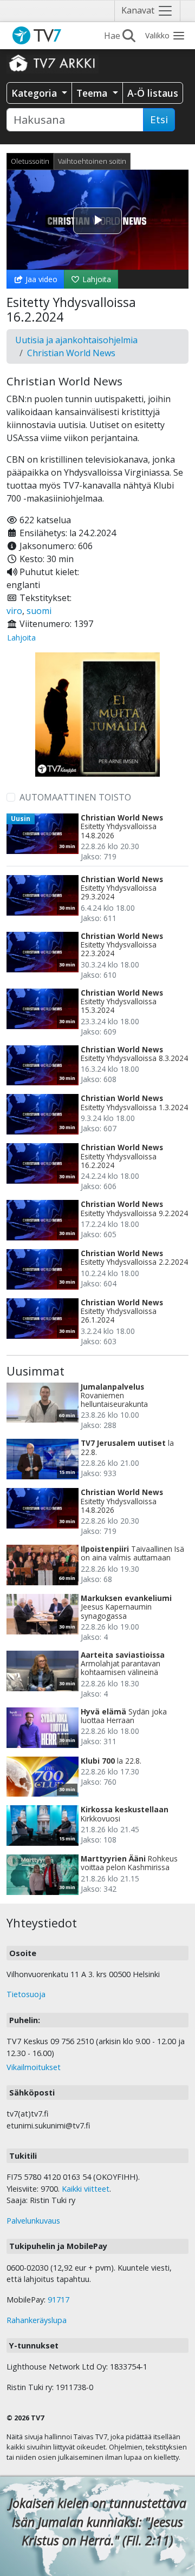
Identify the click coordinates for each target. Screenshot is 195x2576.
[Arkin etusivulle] (53, 63)
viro (14, 611)
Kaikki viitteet (86, 2189)
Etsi (159, 119)
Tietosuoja (26, 1994)
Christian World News (71, 353)
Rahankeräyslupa (37, 2320)
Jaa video (40, 279)
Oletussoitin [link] (30, 161)
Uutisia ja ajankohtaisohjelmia (76, 340)
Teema (93, 93)
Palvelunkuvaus (33, 2221)
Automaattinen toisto (75, 797)
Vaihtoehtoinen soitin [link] (92, 161)
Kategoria (35, 93)
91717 (58, 2300)
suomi (39, 611)
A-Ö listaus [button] (153, 93)
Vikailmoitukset (34, 2067)
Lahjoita (96, 279)
